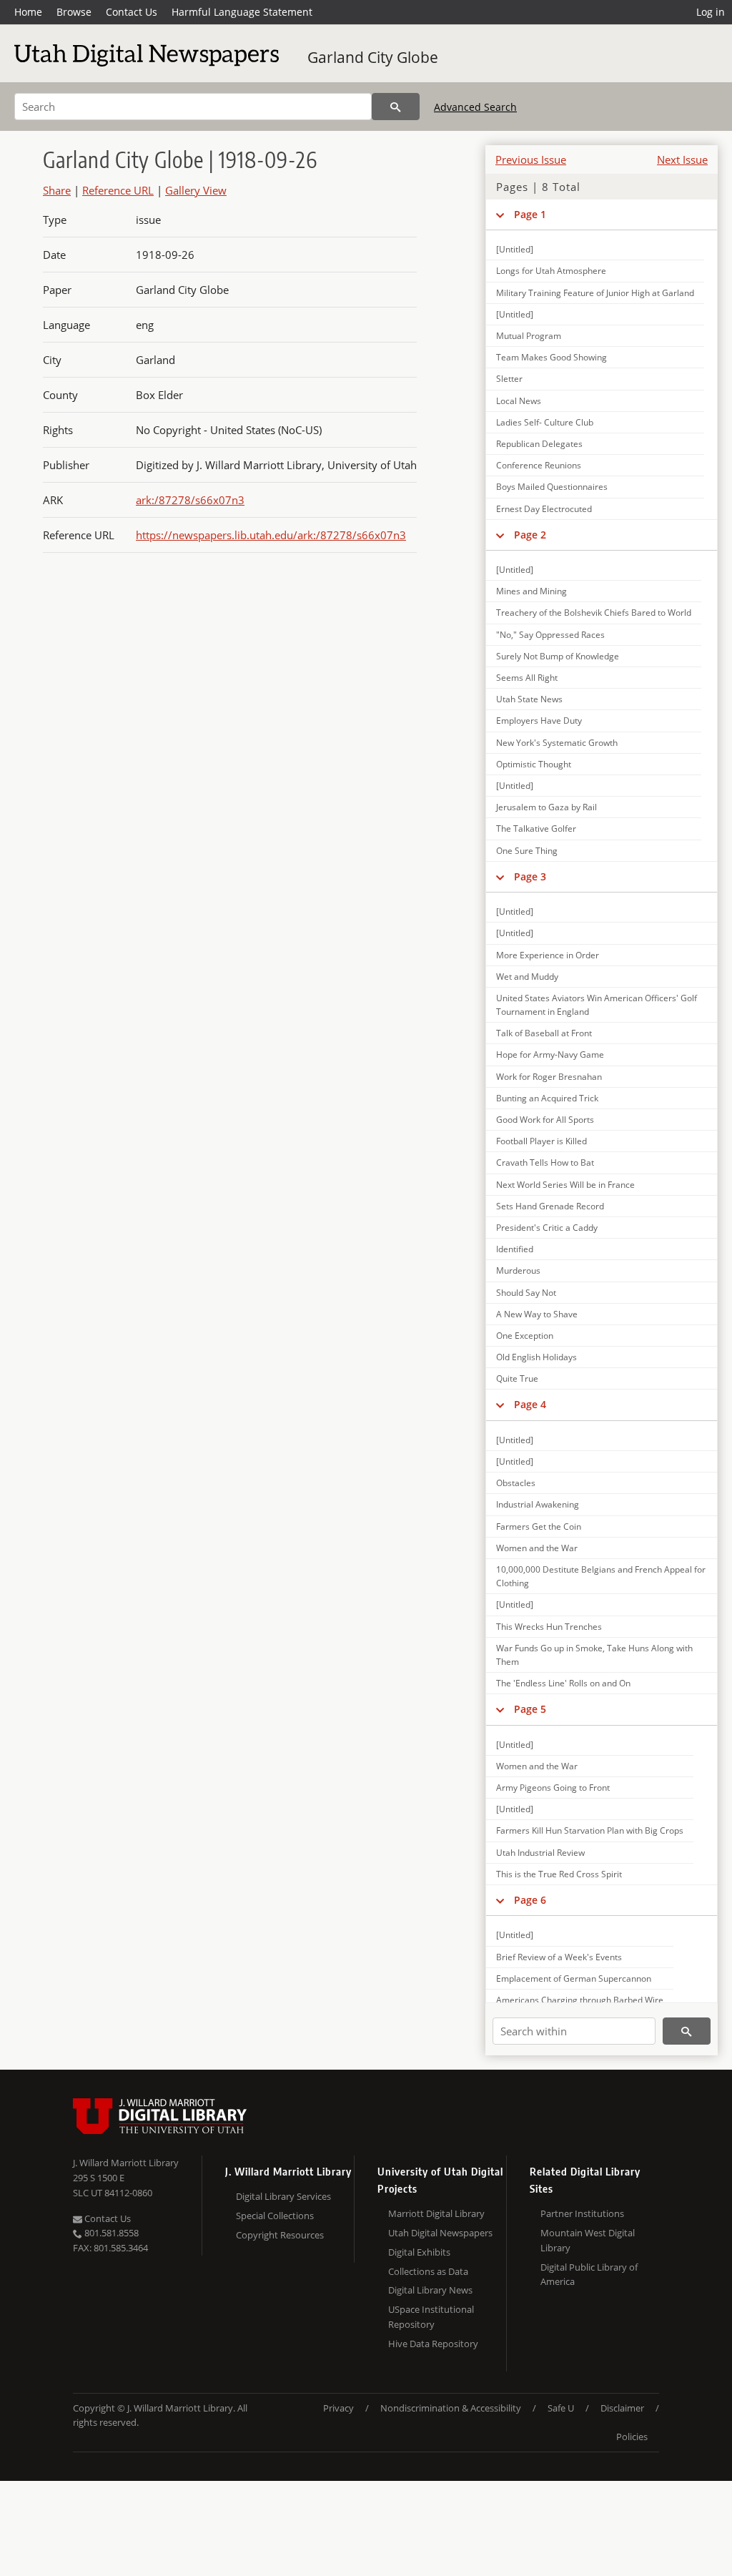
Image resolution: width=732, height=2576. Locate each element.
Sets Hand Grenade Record (550, 1206)
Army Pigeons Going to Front (553, 1788)
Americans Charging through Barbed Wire (580, 2000)
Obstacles (516, 1483)
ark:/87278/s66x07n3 (190, 500)
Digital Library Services (283, 2196)
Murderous (518, 1270)
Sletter (509, 379)
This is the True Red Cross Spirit (559, 1874)
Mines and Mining (531, 591)
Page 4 (530, 1404)
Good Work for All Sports (545, 1120)
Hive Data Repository (433, 2344)
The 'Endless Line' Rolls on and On (563, 1683)
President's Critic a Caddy (547, 1228)
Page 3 (530, 876)
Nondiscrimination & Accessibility (451, 2408)
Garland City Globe (373, 57)
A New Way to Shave (537, 1314)
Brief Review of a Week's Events (559, 1957)
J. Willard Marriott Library (126, 2163)
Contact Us (132, 12)
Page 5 (530, 1709)
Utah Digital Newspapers (440, 2233)
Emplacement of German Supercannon (574, 1978)
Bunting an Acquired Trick (547, 1098)
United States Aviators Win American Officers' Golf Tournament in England (597, 1005)
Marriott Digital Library (436, 2213)
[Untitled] (515, 249)
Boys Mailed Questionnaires (552, 487)
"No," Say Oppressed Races (550, 635)
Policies (632, 2437)
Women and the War (537, 1548)
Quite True (517, 1378)
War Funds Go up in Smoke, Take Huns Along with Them (594, 1655)
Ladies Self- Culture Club (545, 422)
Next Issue (682, 159)
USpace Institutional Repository (431, 2317)
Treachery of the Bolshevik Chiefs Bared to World (594, 613)
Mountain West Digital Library (588, 2240)
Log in (711, 12)
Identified (515, 1249)
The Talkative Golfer (536, 829)
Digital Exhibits (419, 2252)
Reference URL (118, 190)
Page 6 (530, 1900)
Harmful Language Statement (242, 12)
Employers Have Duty (539, 721)
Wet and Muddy (527, 977)
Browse (74, 12)
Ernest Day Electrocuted (544, 509)
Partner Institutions (582, 2213)
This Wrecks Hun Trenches (549, 1627)
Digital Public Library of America (589, 2275)
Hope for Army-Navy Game (550, 1055)
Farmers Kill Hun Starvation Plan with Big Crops (590, 1830)
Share (57, 190)
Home (28, 12)
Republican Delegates (539, 444)
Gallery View (196, 190)
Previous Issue (531, 159)
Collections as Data (428, 2271)
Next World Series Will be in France (565, 1185)
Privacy (338, 2408)
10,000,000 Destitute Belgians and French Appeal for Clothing (601, 1576)
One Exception (525, 1336)
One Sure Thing (527, 851)
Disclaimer (622, 2408)
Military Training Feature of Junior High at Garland (595, 293)
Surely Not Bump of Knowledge (558, 656)
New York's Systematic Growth (557, 743)
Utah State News (529, 699)
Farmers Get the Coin (539, 1527)
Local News (519, 401)
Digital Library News (430, 2290)
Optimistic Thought (534, 764)
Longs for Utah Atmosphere (551, 271)
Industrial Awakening (538, 1504)
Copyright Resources (280, 2235)
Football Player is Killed (541, 1141)
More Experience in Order (548, 955)
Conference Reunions (539, 465)
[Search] (396, 107)
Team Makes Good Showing (552, 357)
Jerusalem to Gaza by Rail (546, 807)
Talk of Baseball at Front (544, 1033)
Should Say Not (526, 1293)
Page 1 (530, 214)
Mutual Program (529, 336)
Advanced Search (475, 107)
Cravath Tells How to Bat (545, 1162)
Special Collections (275, 2216)
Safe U (561, 2408)
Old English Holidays (536, 1357)
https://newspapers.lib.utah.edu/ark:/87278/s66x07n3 (271, 535)
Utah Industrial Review (540, 1853)
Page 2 (530, 535)
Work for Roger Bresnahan (549, 1077)
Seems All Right (527, 678)
